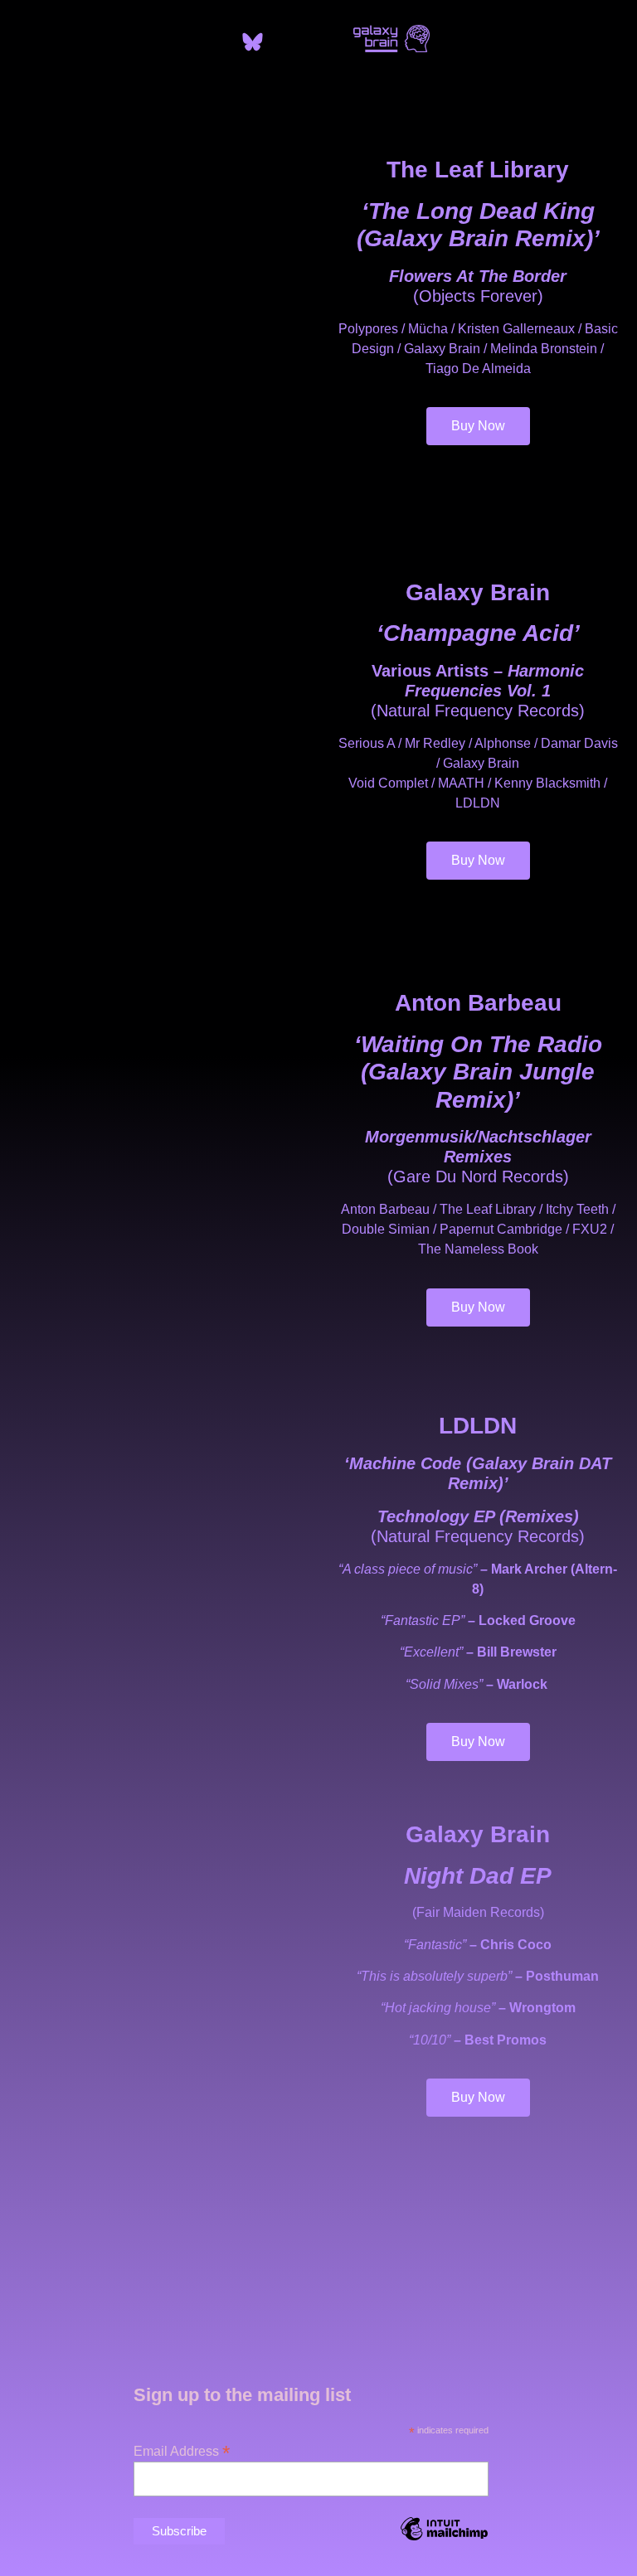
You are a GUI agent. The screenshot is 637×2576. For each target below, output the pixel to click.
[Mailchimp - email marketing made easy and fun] (444, 2541)
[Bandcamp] (221, 41)
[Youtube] (315, 41)
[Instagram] (284, 41)
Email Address (182, 2450)
